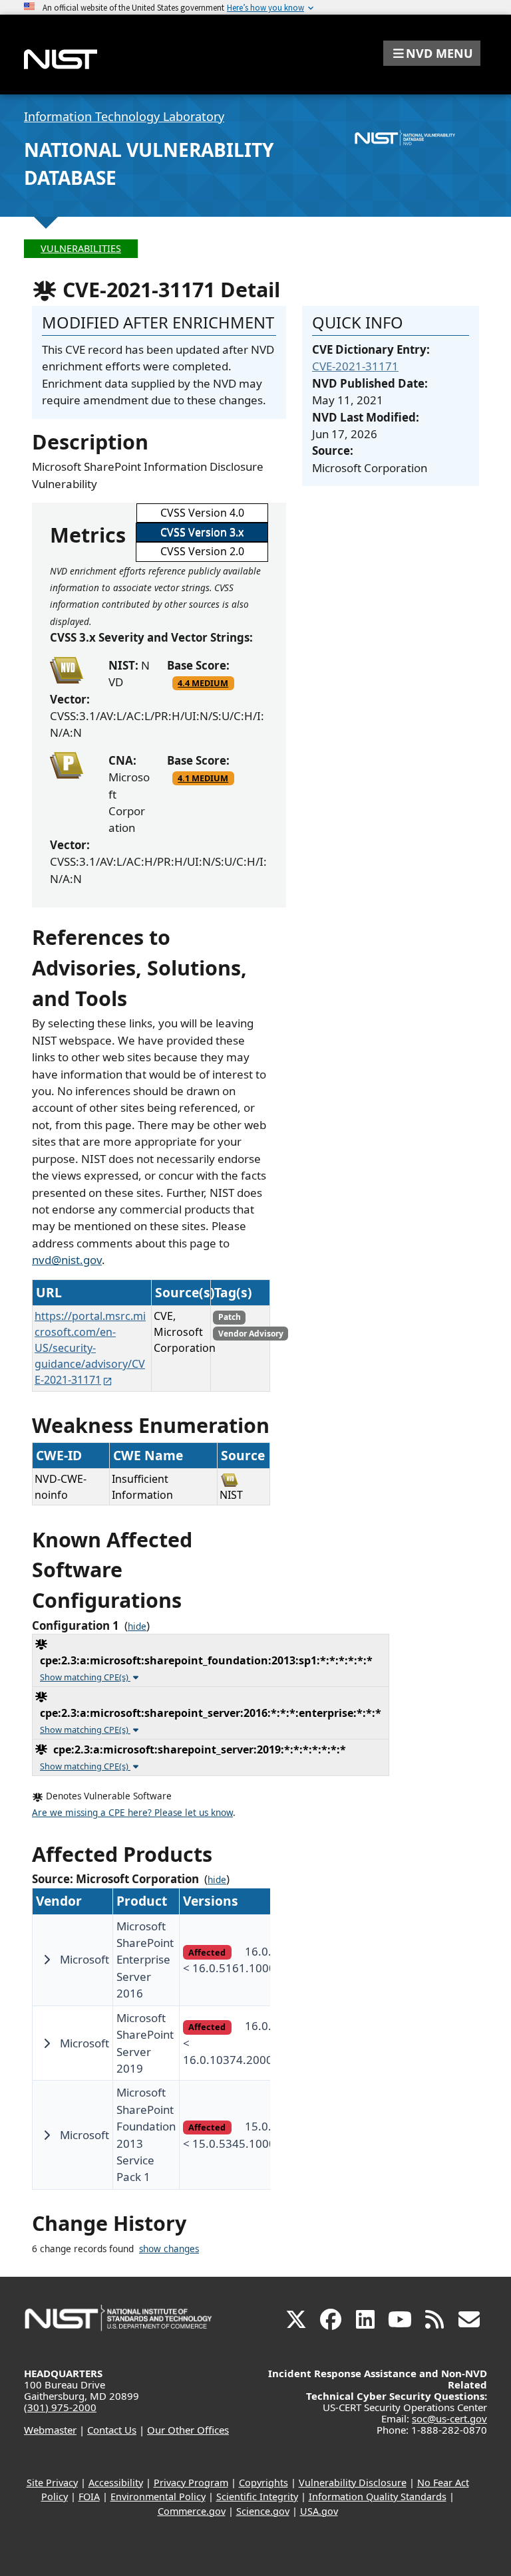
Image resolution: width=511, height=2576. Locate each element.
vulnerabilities (81, 248)
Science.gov (263, 2511)
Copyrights (263, 2483)
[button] (432, 53)
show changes (169, 2249)
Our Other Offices (188, 2430)
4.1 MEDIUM (203, 778)
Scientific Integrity (257, 2497)
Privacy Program (191, 2483)
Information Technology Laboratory (124, 116)
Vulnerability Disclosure (353, 2483)
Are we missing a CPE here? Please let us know (132, 1813)
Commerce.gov (192, 2511)
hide (137, 1626)
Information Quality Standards (378, 2497)
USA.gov (319, 2511)
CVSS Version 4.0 (202, 513)
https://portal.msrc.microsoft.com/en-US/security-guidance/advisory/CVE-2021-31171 (90, 1348)
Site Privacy (52, 2483)
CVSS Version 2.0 (202, 551)
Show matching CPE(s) (85, 1677)
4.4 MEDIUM (203, 683)
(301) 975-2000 (60, 2407)
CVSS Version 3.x (202, 532)
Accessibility (116, 2483)
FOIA (89, 2497)
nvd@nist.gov (67, 1260)
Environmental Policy (158, 2497)
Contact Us (112, 2430)
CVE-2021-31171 (355, 366)
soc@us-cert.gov (449, 2418)
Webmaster (50, 2430)
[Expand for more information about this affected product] (47, 1960)
